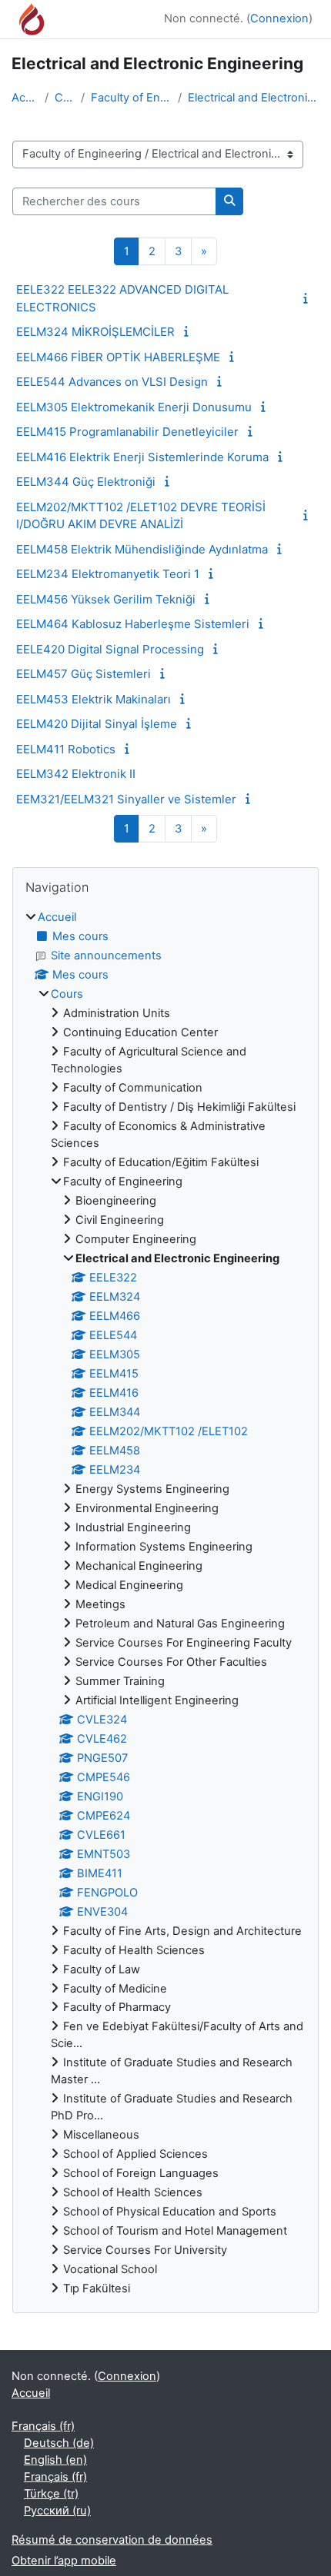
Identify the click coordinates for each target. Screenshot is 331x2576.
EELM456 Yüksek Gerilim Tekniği (106, 599)
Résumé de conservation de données (112, 2540)
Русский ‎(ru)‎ (57, 2511)
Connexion (279, 18)
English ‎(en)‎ (55, 2460)
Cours (65, 98)
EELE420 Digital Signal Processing (110, 649)
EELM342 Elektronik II (76, 774)
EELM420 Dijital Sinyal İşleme (97, 724)
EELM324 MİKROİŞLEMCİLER (95, 332)
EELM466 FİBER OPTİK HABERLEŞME (118, 357)
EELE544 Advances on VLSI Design (112, 382)
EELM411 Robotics (66, 749)
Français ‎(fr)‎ (43, 2426)
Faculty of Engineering (131, 98)
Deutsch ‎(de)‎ (59, 2443)
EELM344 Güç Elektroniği (86, 482)
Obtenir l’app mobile (64, 2561)
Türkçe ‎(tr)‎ (51, 2494)
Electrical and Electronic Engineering (254, 98)
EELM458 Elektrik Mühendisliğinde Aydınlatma (142, 549)
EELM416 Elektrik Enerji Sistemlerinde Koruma (142, 457)
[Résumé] (309, 298)
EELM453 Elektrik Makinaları (94, 699)
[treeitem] (165, 1604)
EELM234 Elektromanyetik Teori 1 (108, 574)
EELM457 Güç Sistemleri (84, 674)
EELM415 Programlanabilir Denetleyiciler (127, 432)
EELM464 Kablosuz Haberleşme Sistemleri (133, 624)
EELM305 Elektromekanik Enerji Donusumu (134, 407)
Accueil (25, 98)
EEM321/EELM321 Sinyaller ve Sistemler (126, 799)
